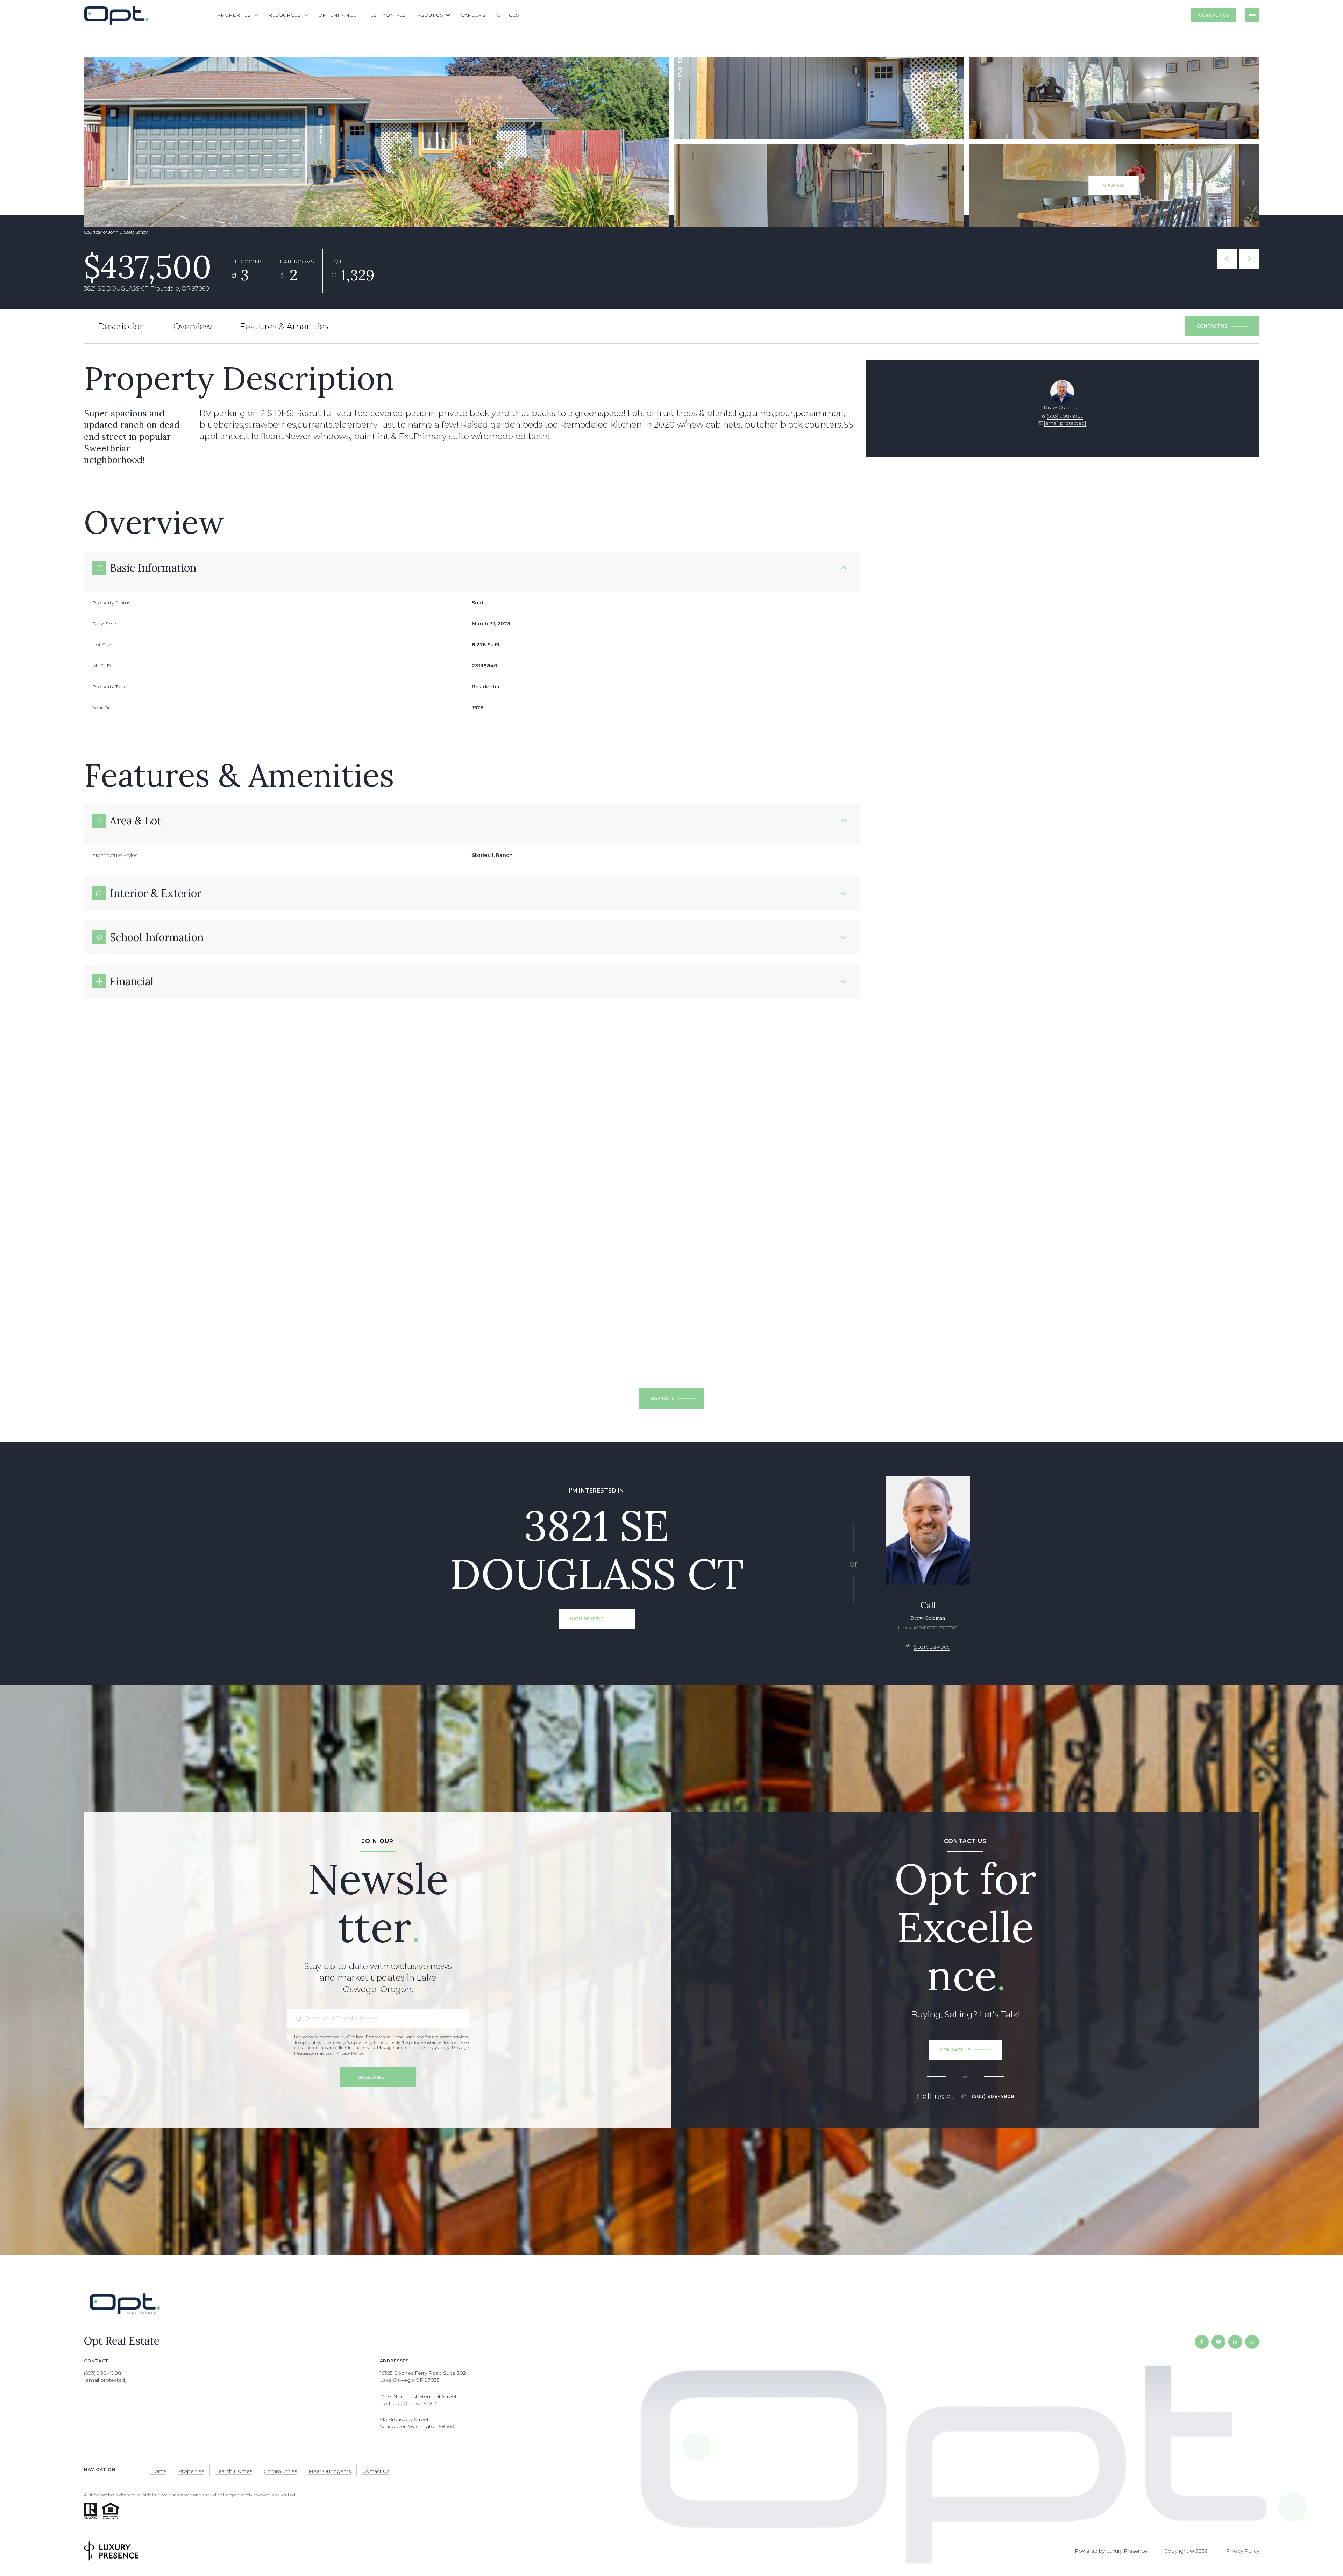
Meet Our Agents (330, 2471)
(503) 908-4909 (1065, 416)
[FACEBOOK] (1202, 2342)
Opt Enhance (337, 15)
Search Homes (234, 2471)
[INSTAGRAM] (1252, 2342)
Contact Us (1214, 15)
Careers (473, 15)
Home (158, 2471)
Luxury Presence (1127, 2551)
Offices (508, 15)
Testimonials (387, 15)
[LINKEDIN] (1235, 2342)
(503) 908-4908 (993, 2096)
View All (1114, 185)
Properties (191, 2471)
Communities (280, 2471)
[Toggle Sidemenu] (1252, 15)
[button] (1222, 326)
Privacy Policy (349, 2053)
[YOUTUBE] (1218, 2342)
